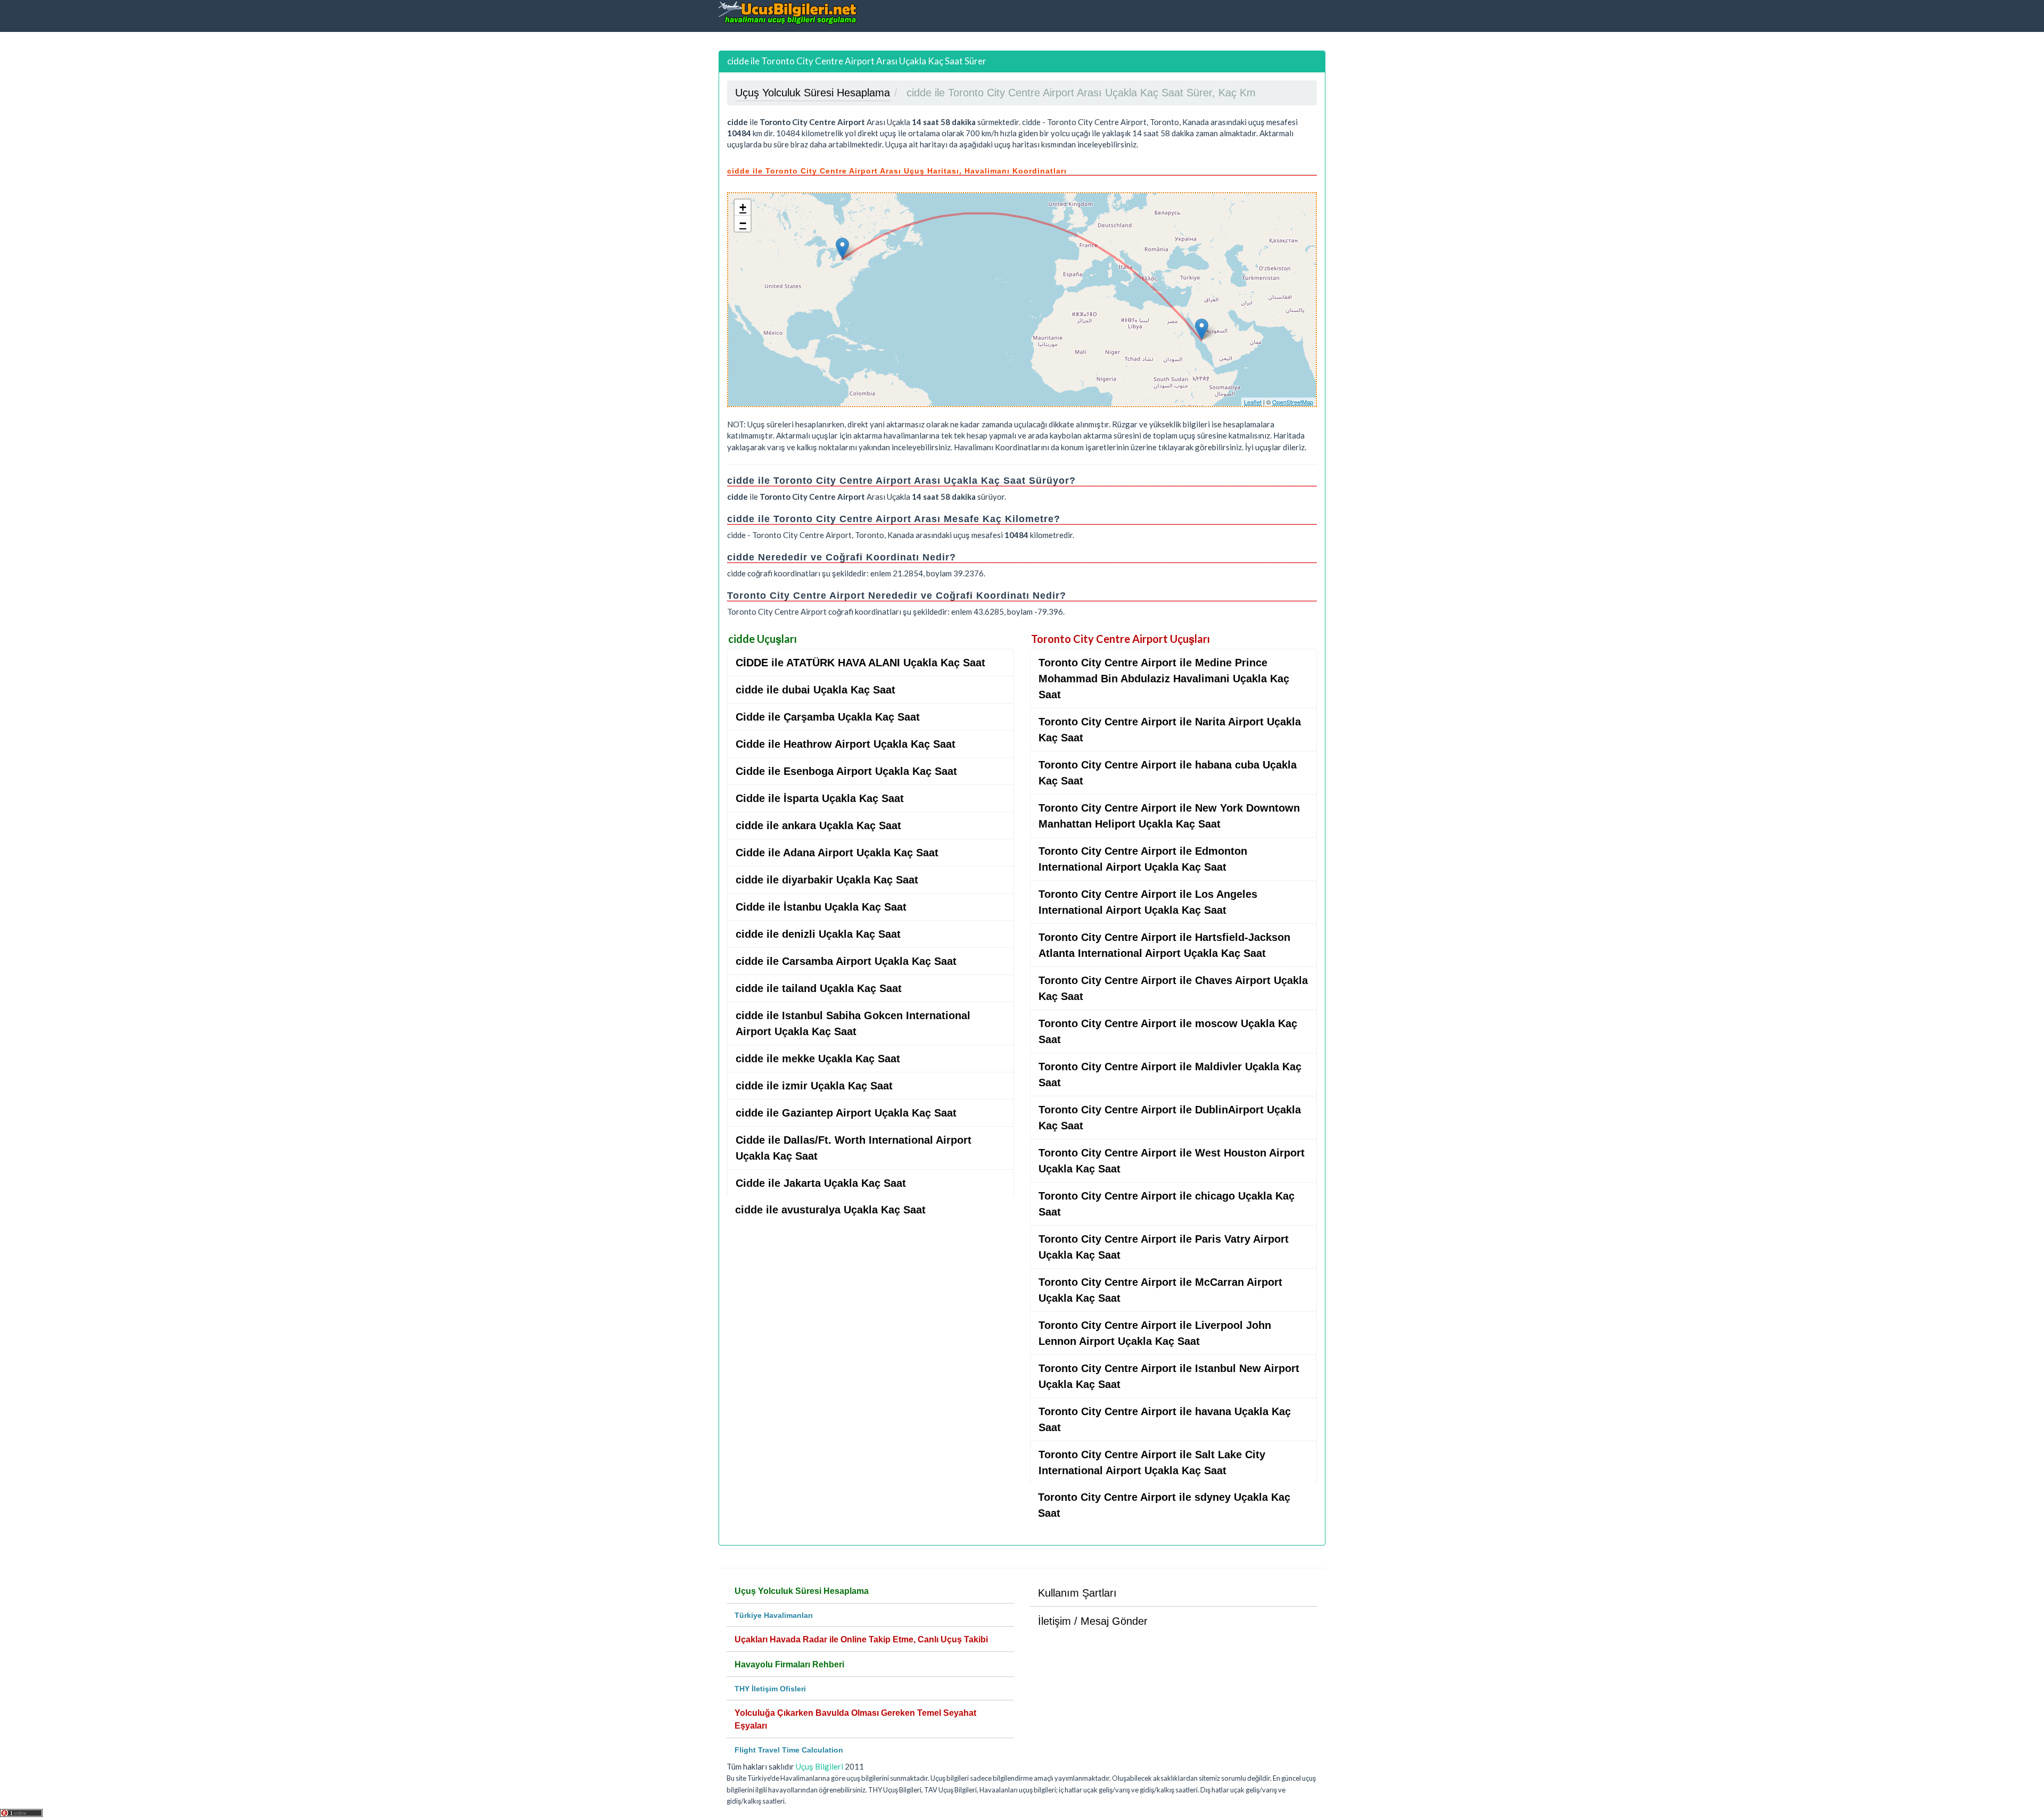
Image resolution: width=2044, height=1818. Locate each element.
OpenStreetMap (1293, 402)
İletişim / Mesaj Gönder (1093, 1621)
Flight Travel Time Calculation (789, 1750)
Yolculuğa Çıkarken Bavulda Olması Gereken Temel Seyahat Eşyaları (855, 1719)
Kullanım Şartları (1077, 1593)
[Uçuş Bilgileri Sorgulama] (788, 13)
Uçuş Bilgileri (819, 1766)
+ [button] (743, 207)
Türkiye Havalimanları (774, 1615)
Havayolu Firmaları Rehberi (789, 1664)
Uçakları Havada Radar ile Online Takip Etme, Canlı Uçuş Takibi (861, 1639)
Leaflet (1253, 402)
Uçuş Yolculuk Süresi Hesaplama (802, 1591)
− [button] (743, 223)
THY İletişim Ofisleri (770, 1689)
